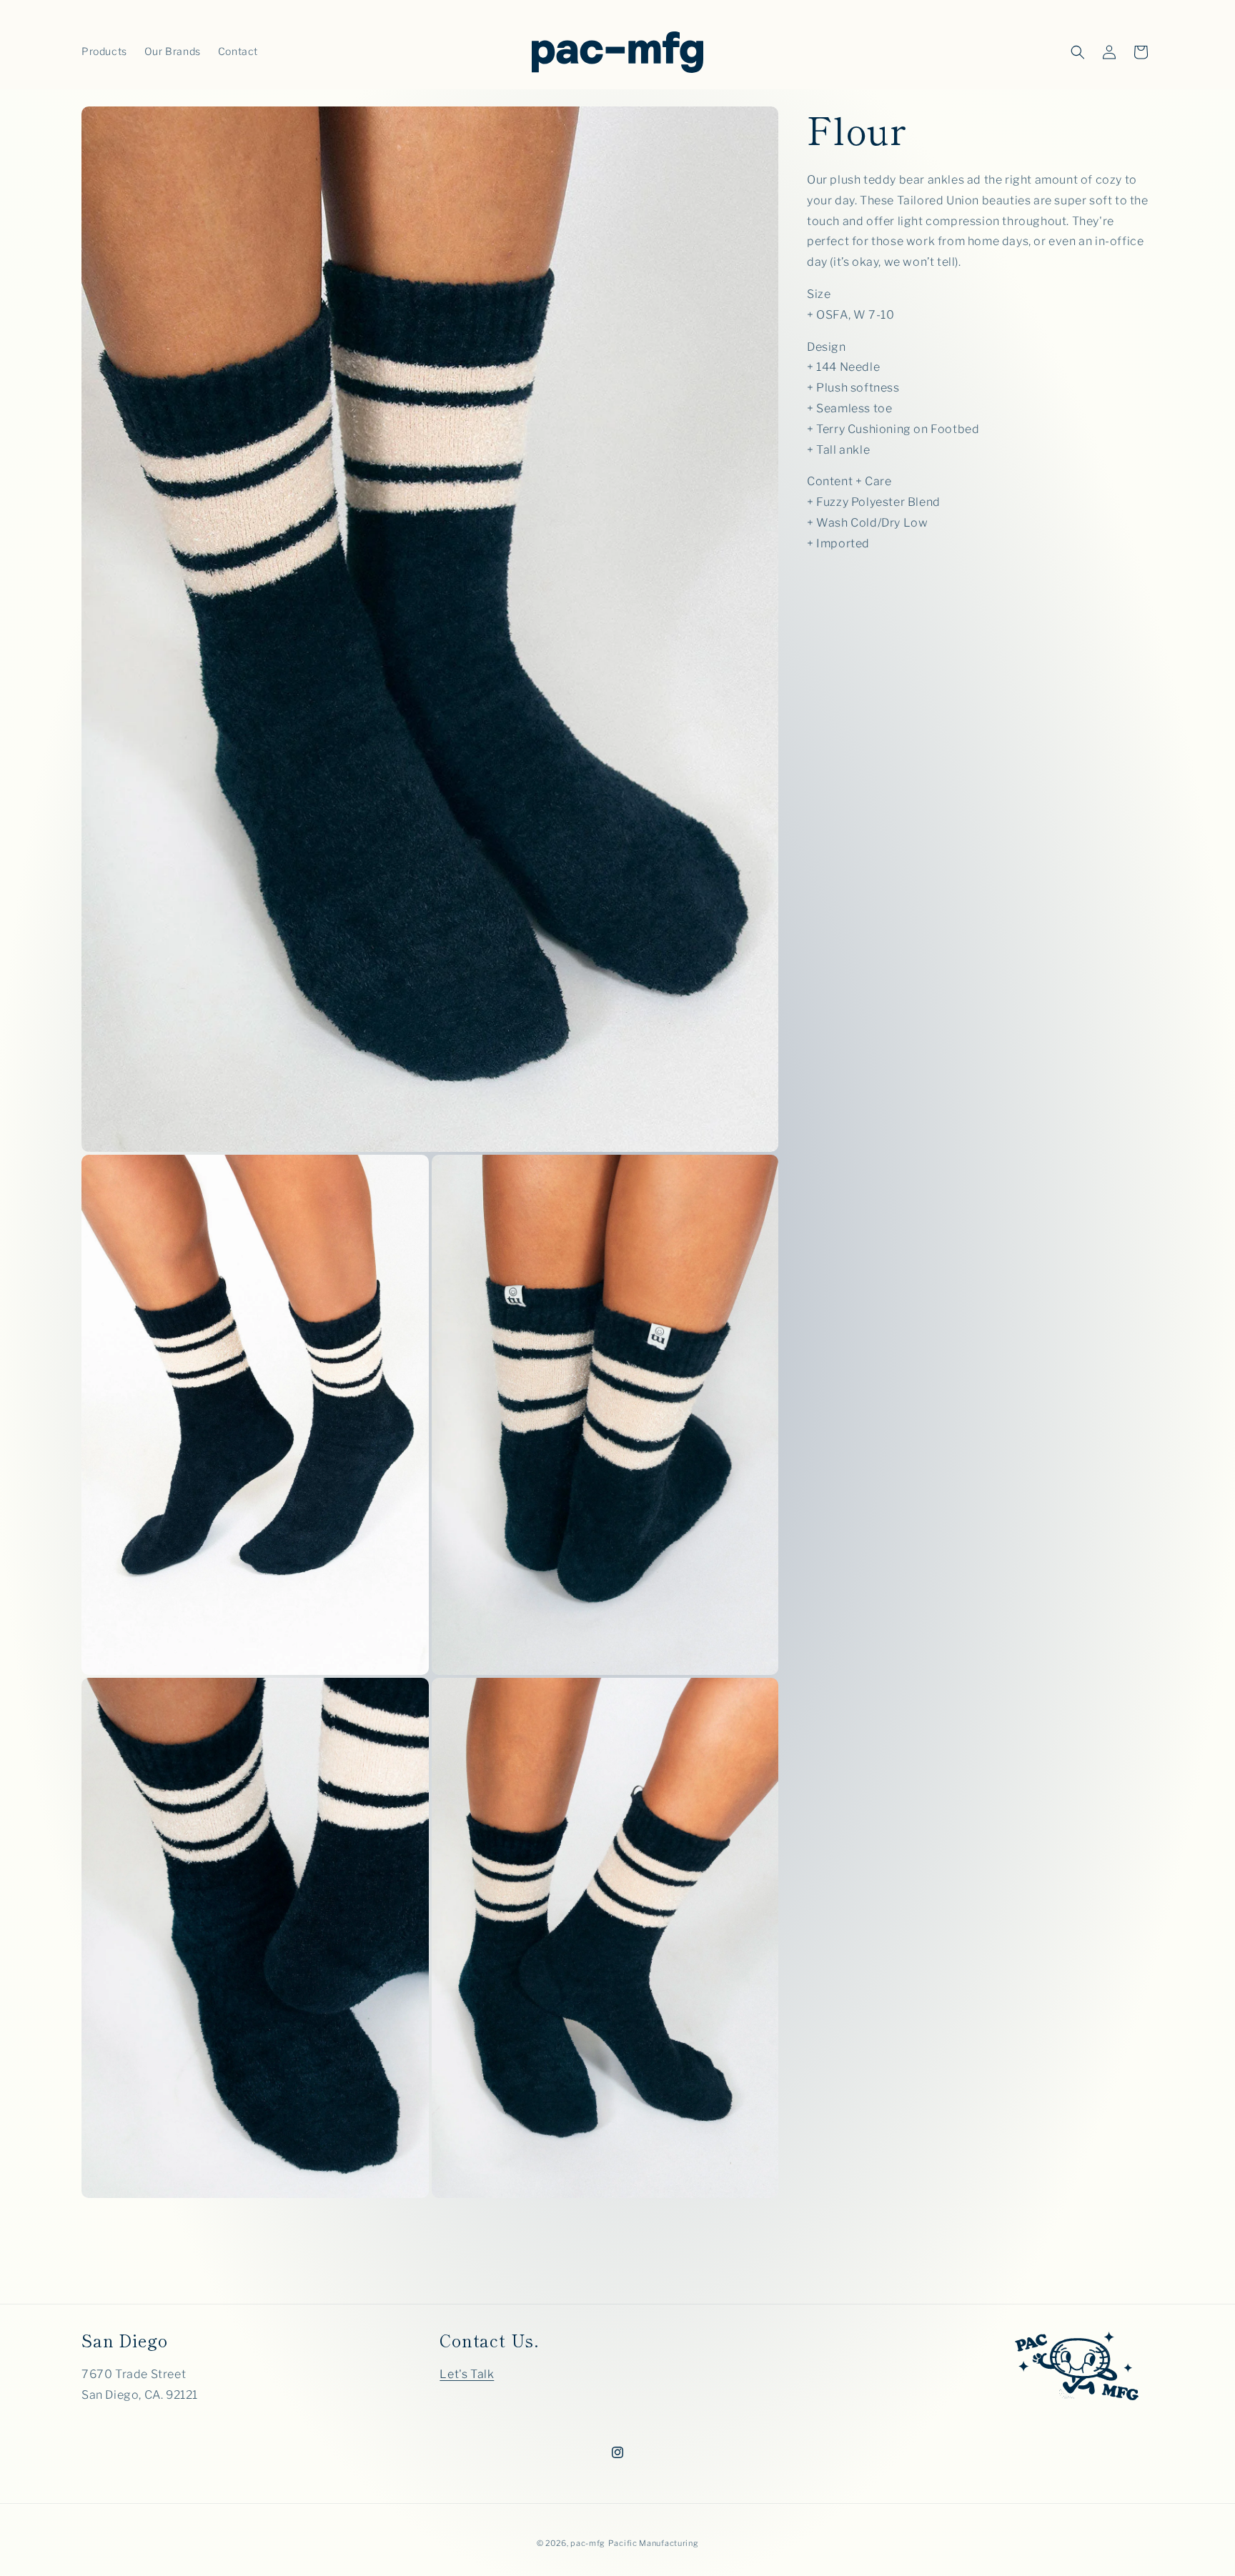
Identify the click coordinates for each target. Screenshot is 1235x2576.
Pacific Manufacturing (654, 2543)
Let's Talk (467, 2375)
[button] (1078, 52)
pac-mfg (588, 2543)
